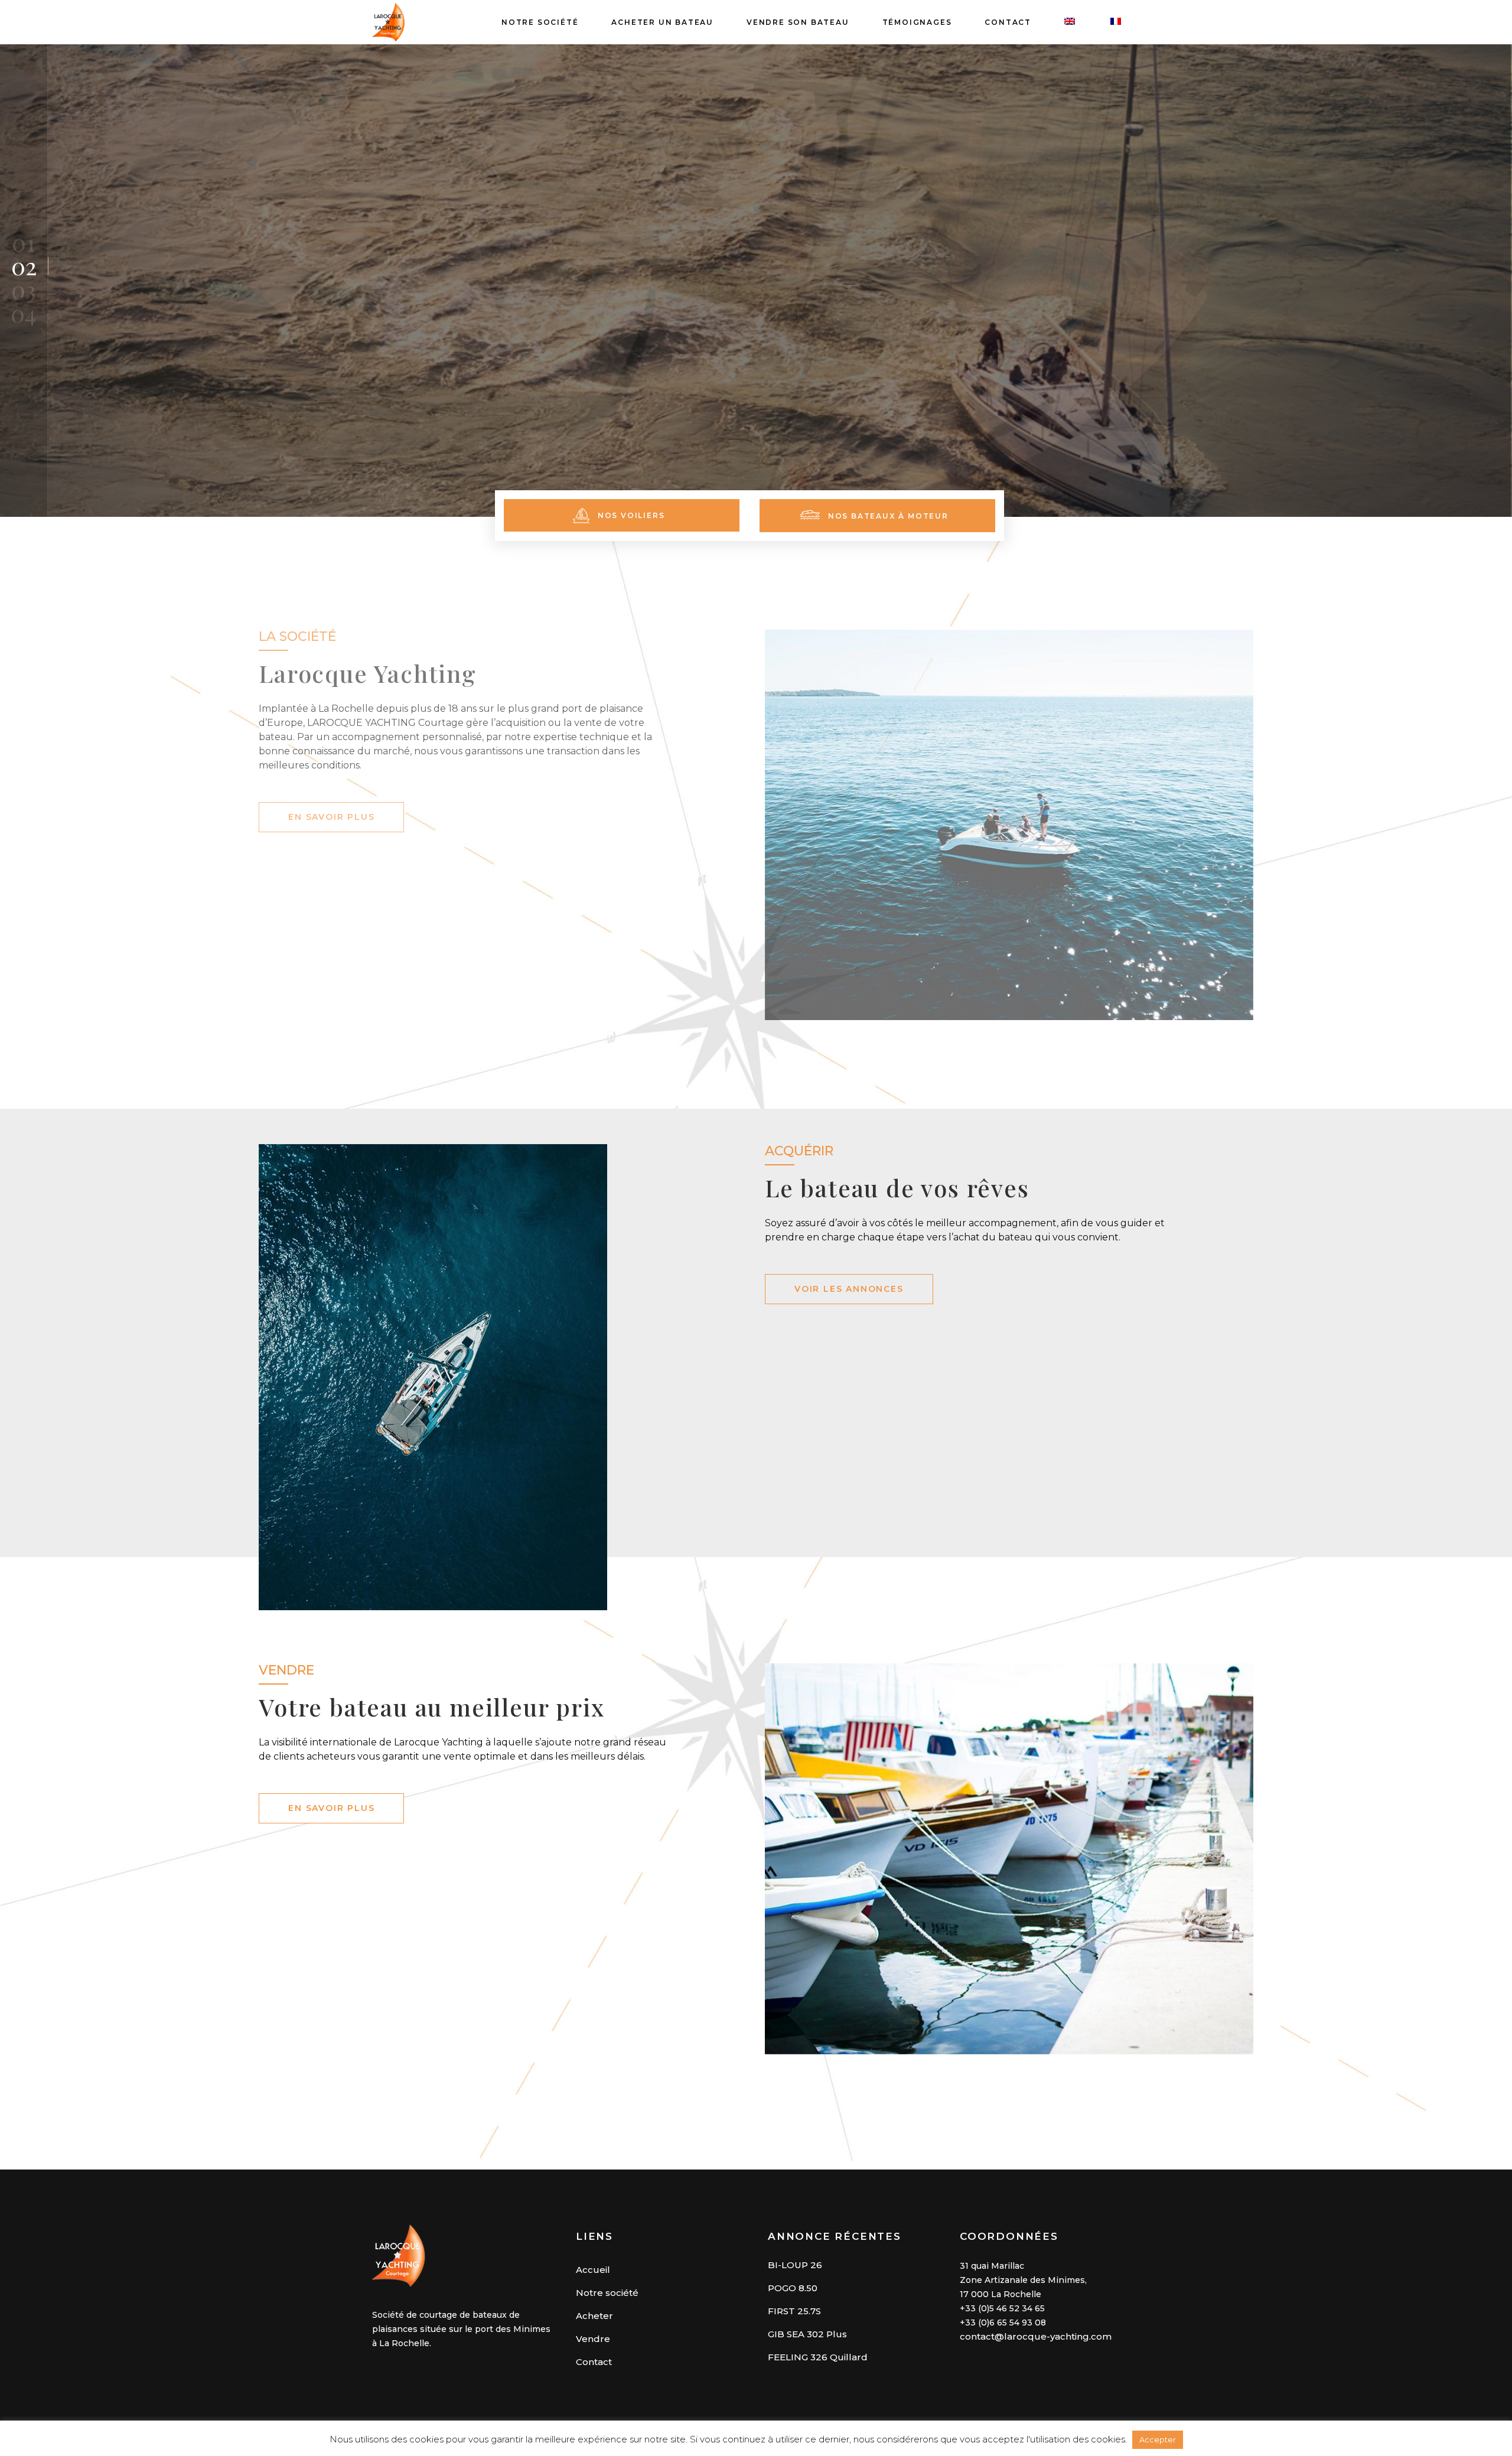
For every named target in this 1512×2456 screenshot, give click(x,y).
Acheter (594, 2316)
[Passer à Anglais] (1071, 22)
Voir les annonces (849, 1289)
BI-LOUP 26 (795, 2265)
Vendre (593, 2339)
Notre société (607, 2293)
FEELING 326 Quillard (818, 2357)
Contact (594, 2362)
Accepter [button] (1158, 2439)
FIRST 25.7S (794, 2311)
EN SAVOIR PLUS (331, 817)
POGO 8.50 (793, 2288)
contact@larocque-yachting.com (1036, 2336)
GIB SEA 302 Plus (807, 2334)
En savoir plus (331, 1808)
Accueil (593, 2270)
